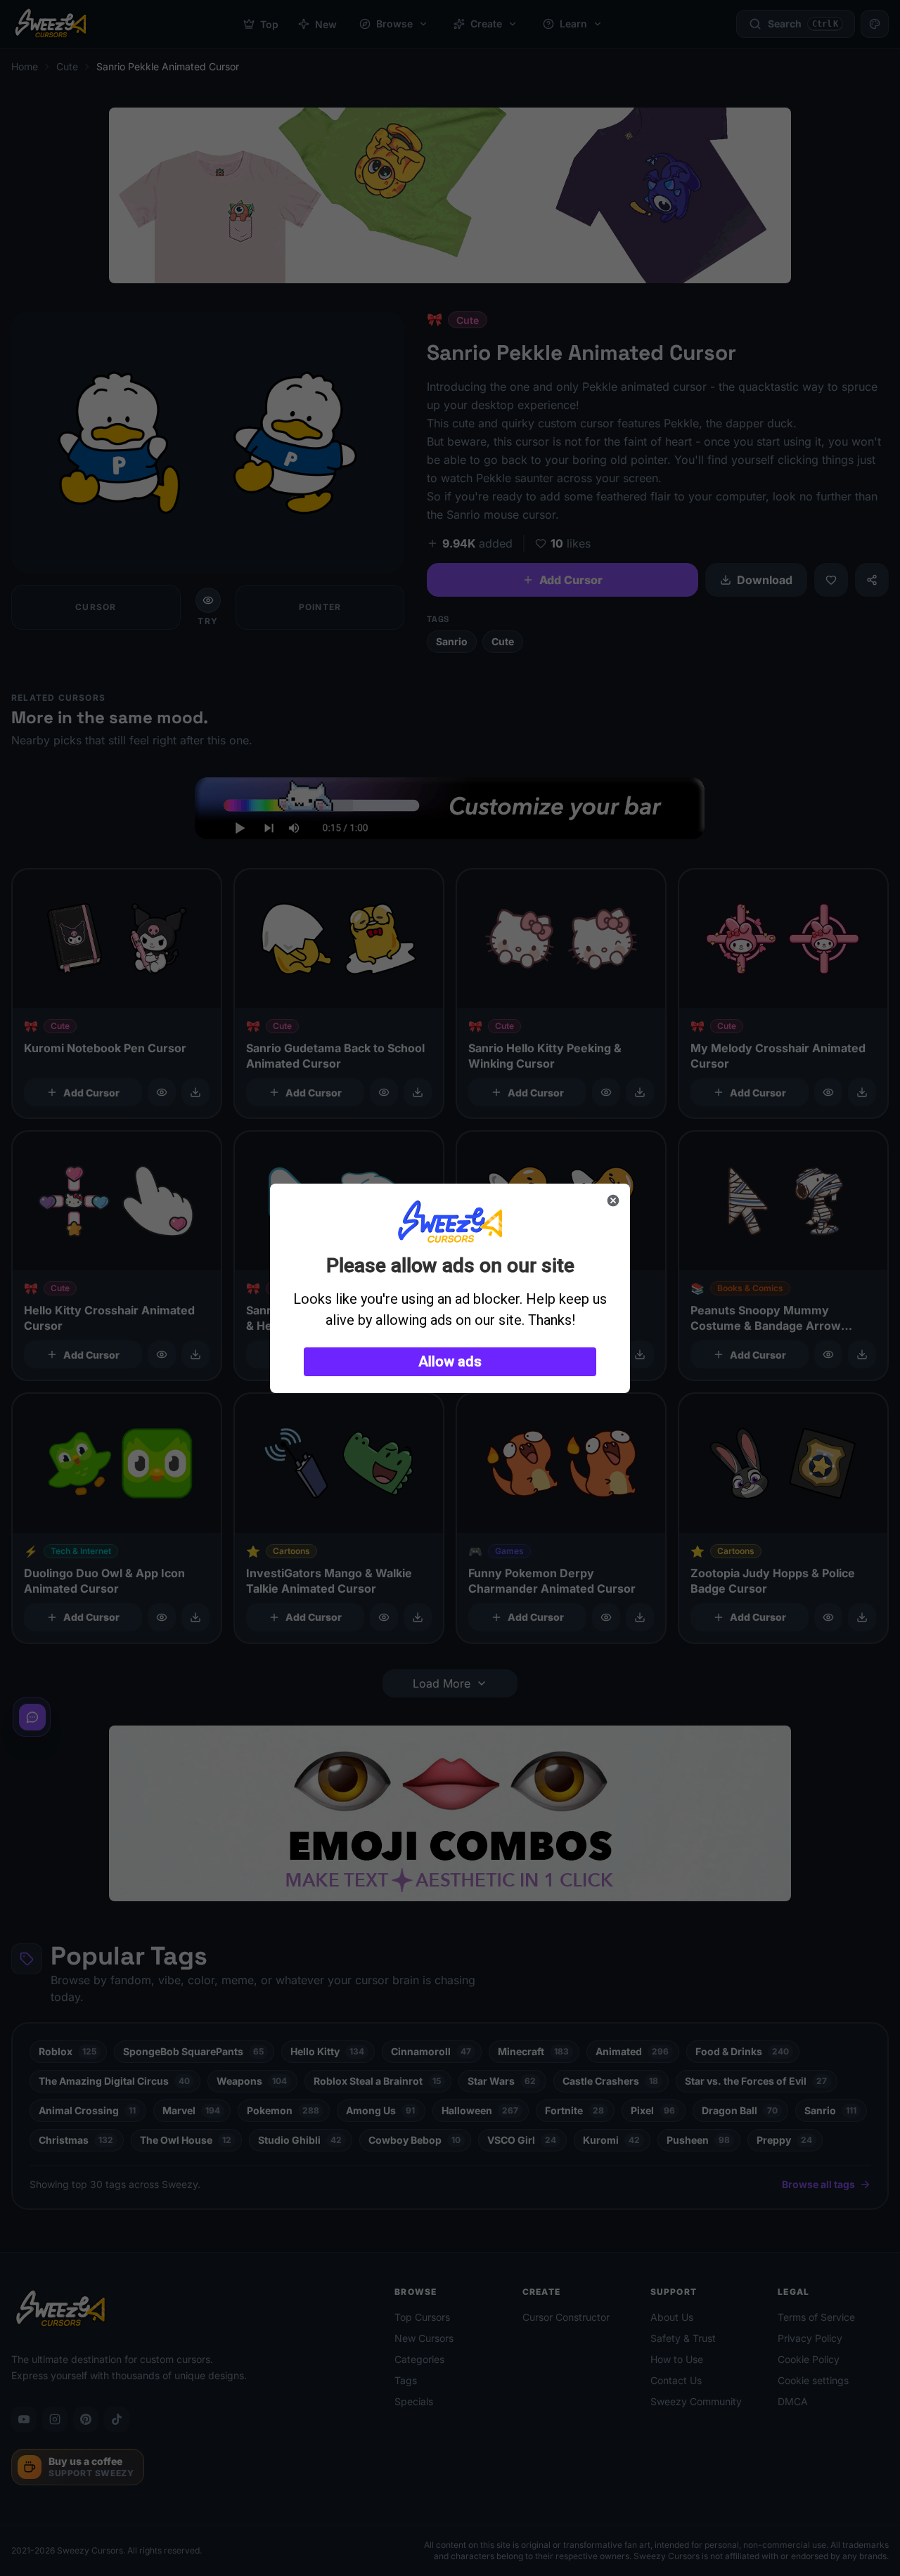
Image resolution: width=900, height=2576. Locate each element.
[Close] (613, 1200)
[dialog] (450, 1288)
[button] (450, 1362)
